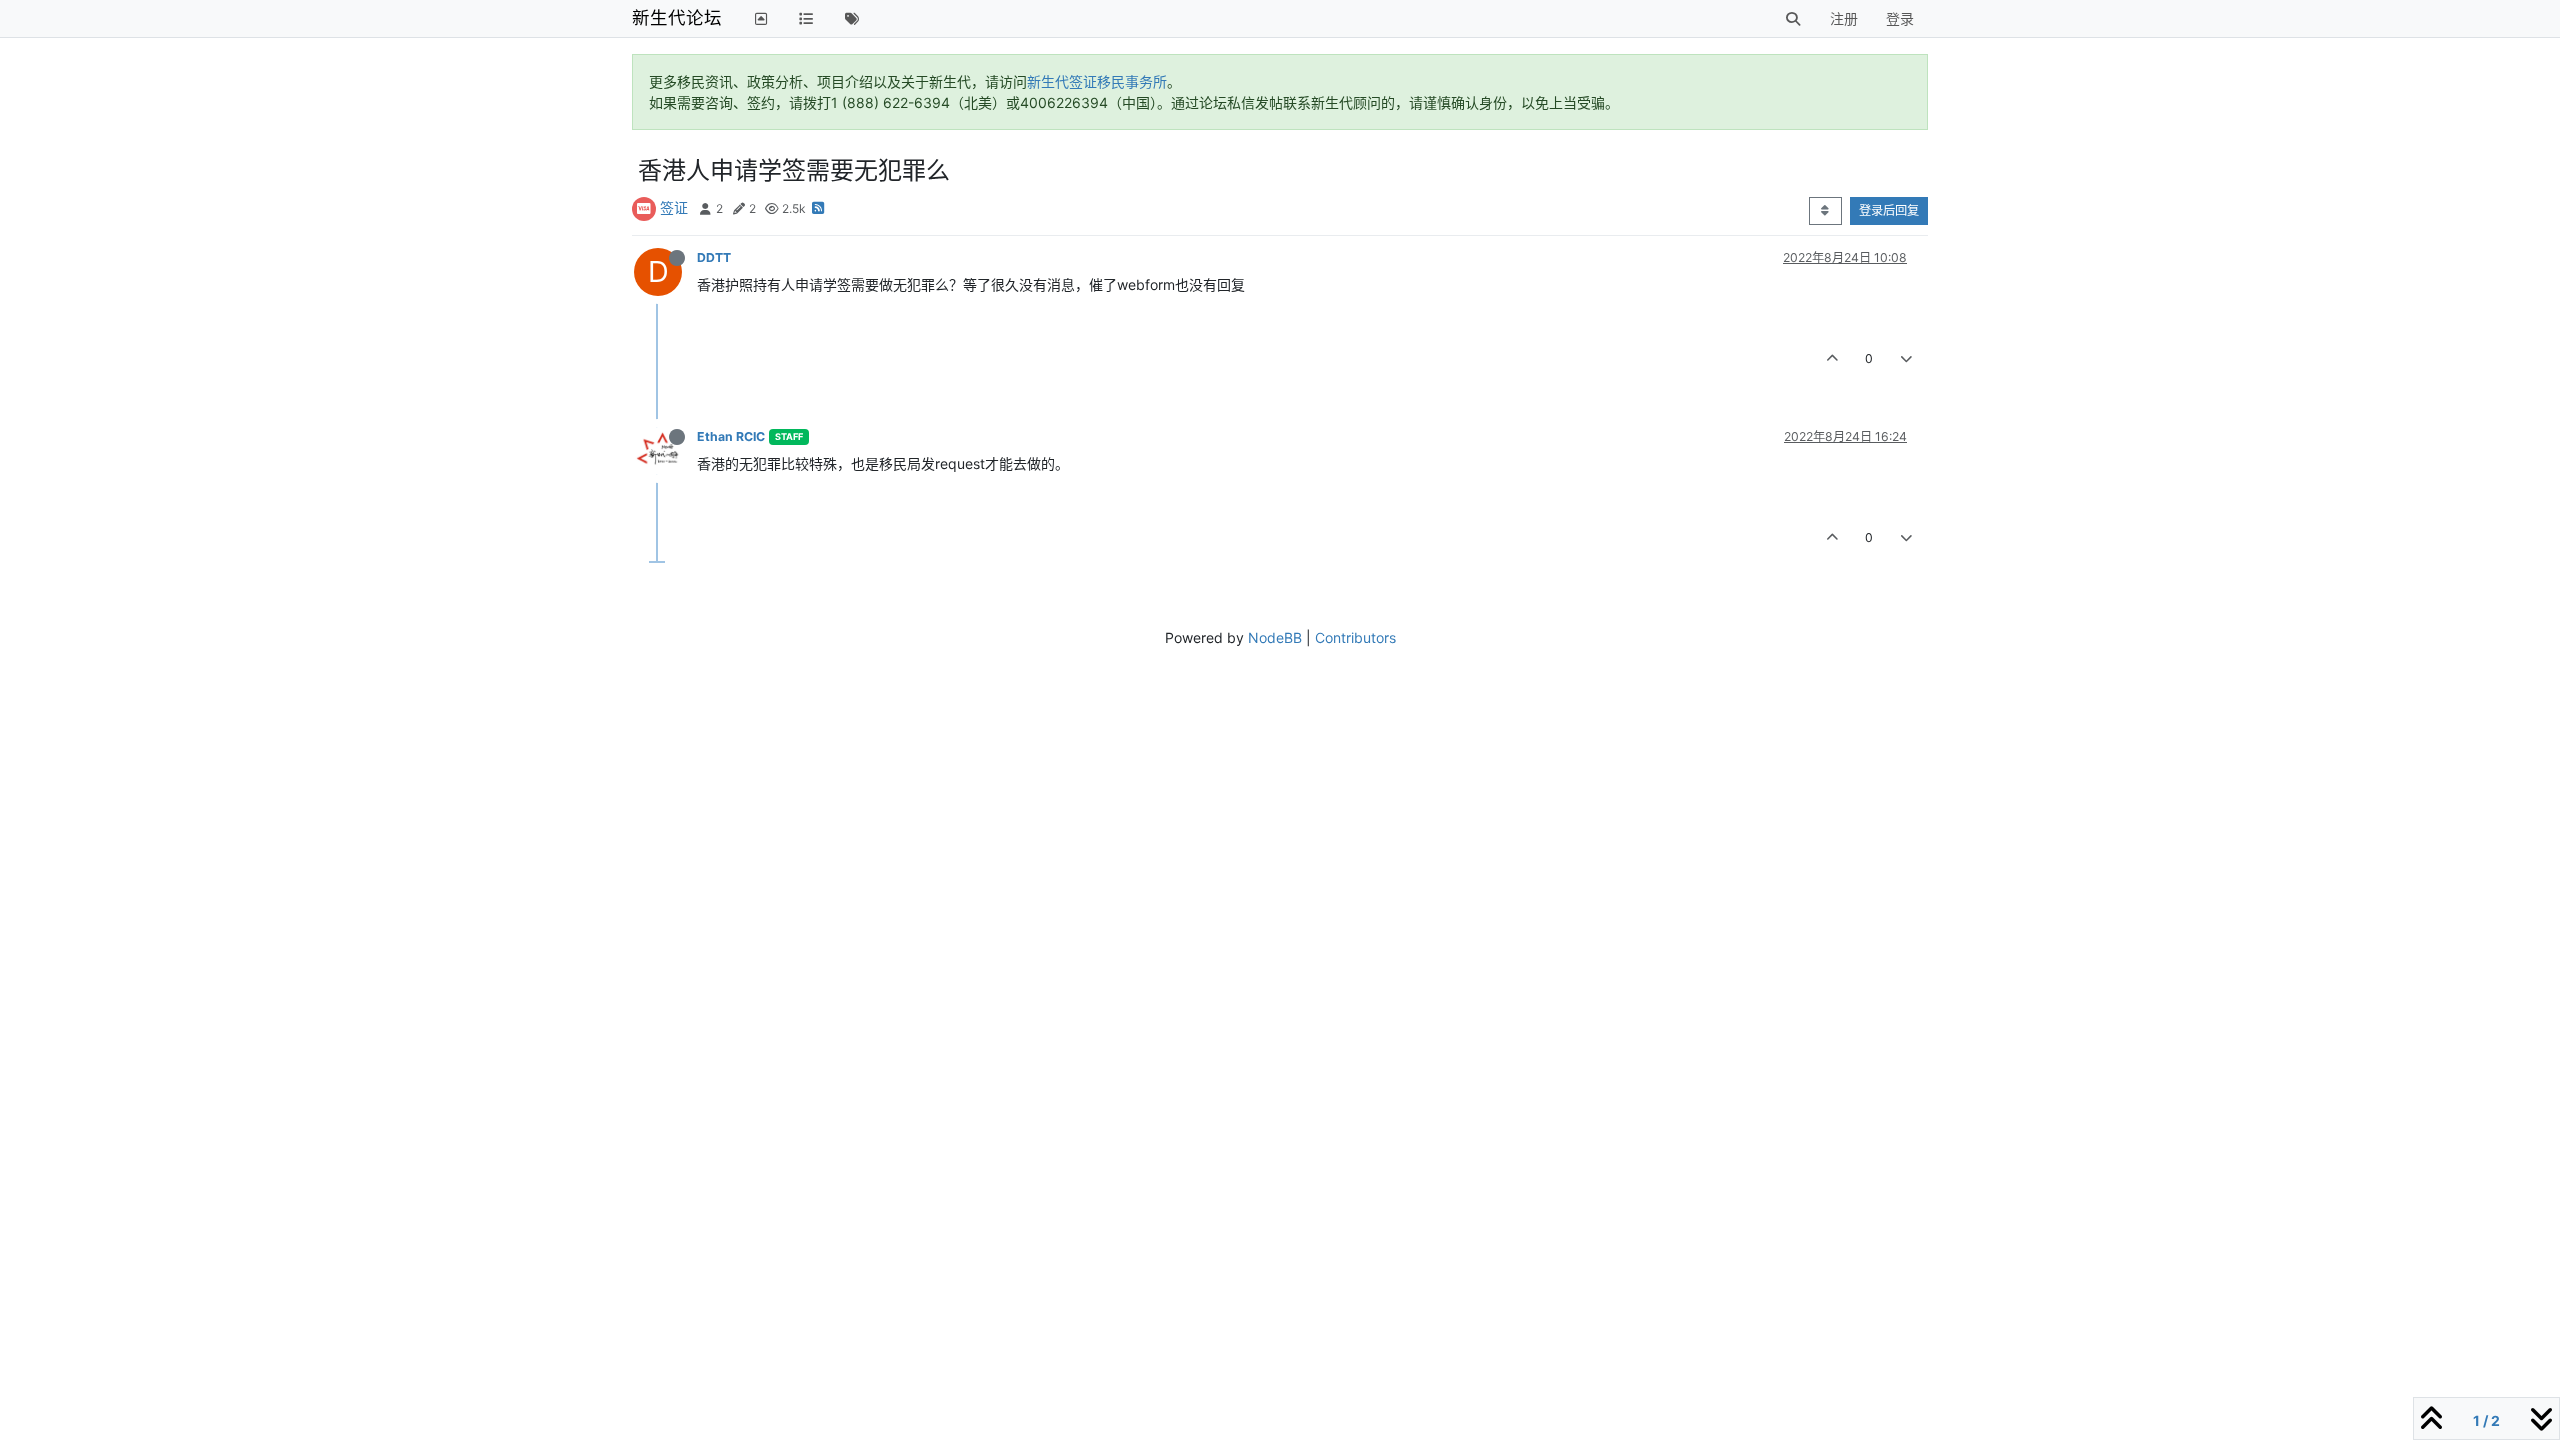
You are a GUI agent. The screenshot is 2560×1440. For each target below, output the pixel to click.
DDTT (714, 257)
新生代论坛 (677, 17)
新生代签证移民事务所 (1097, 81)
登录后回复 (1889, 210)
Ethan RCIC (731, 436)
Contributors (1355, 637)
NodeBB (1275, 637)
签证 (674, 207)
